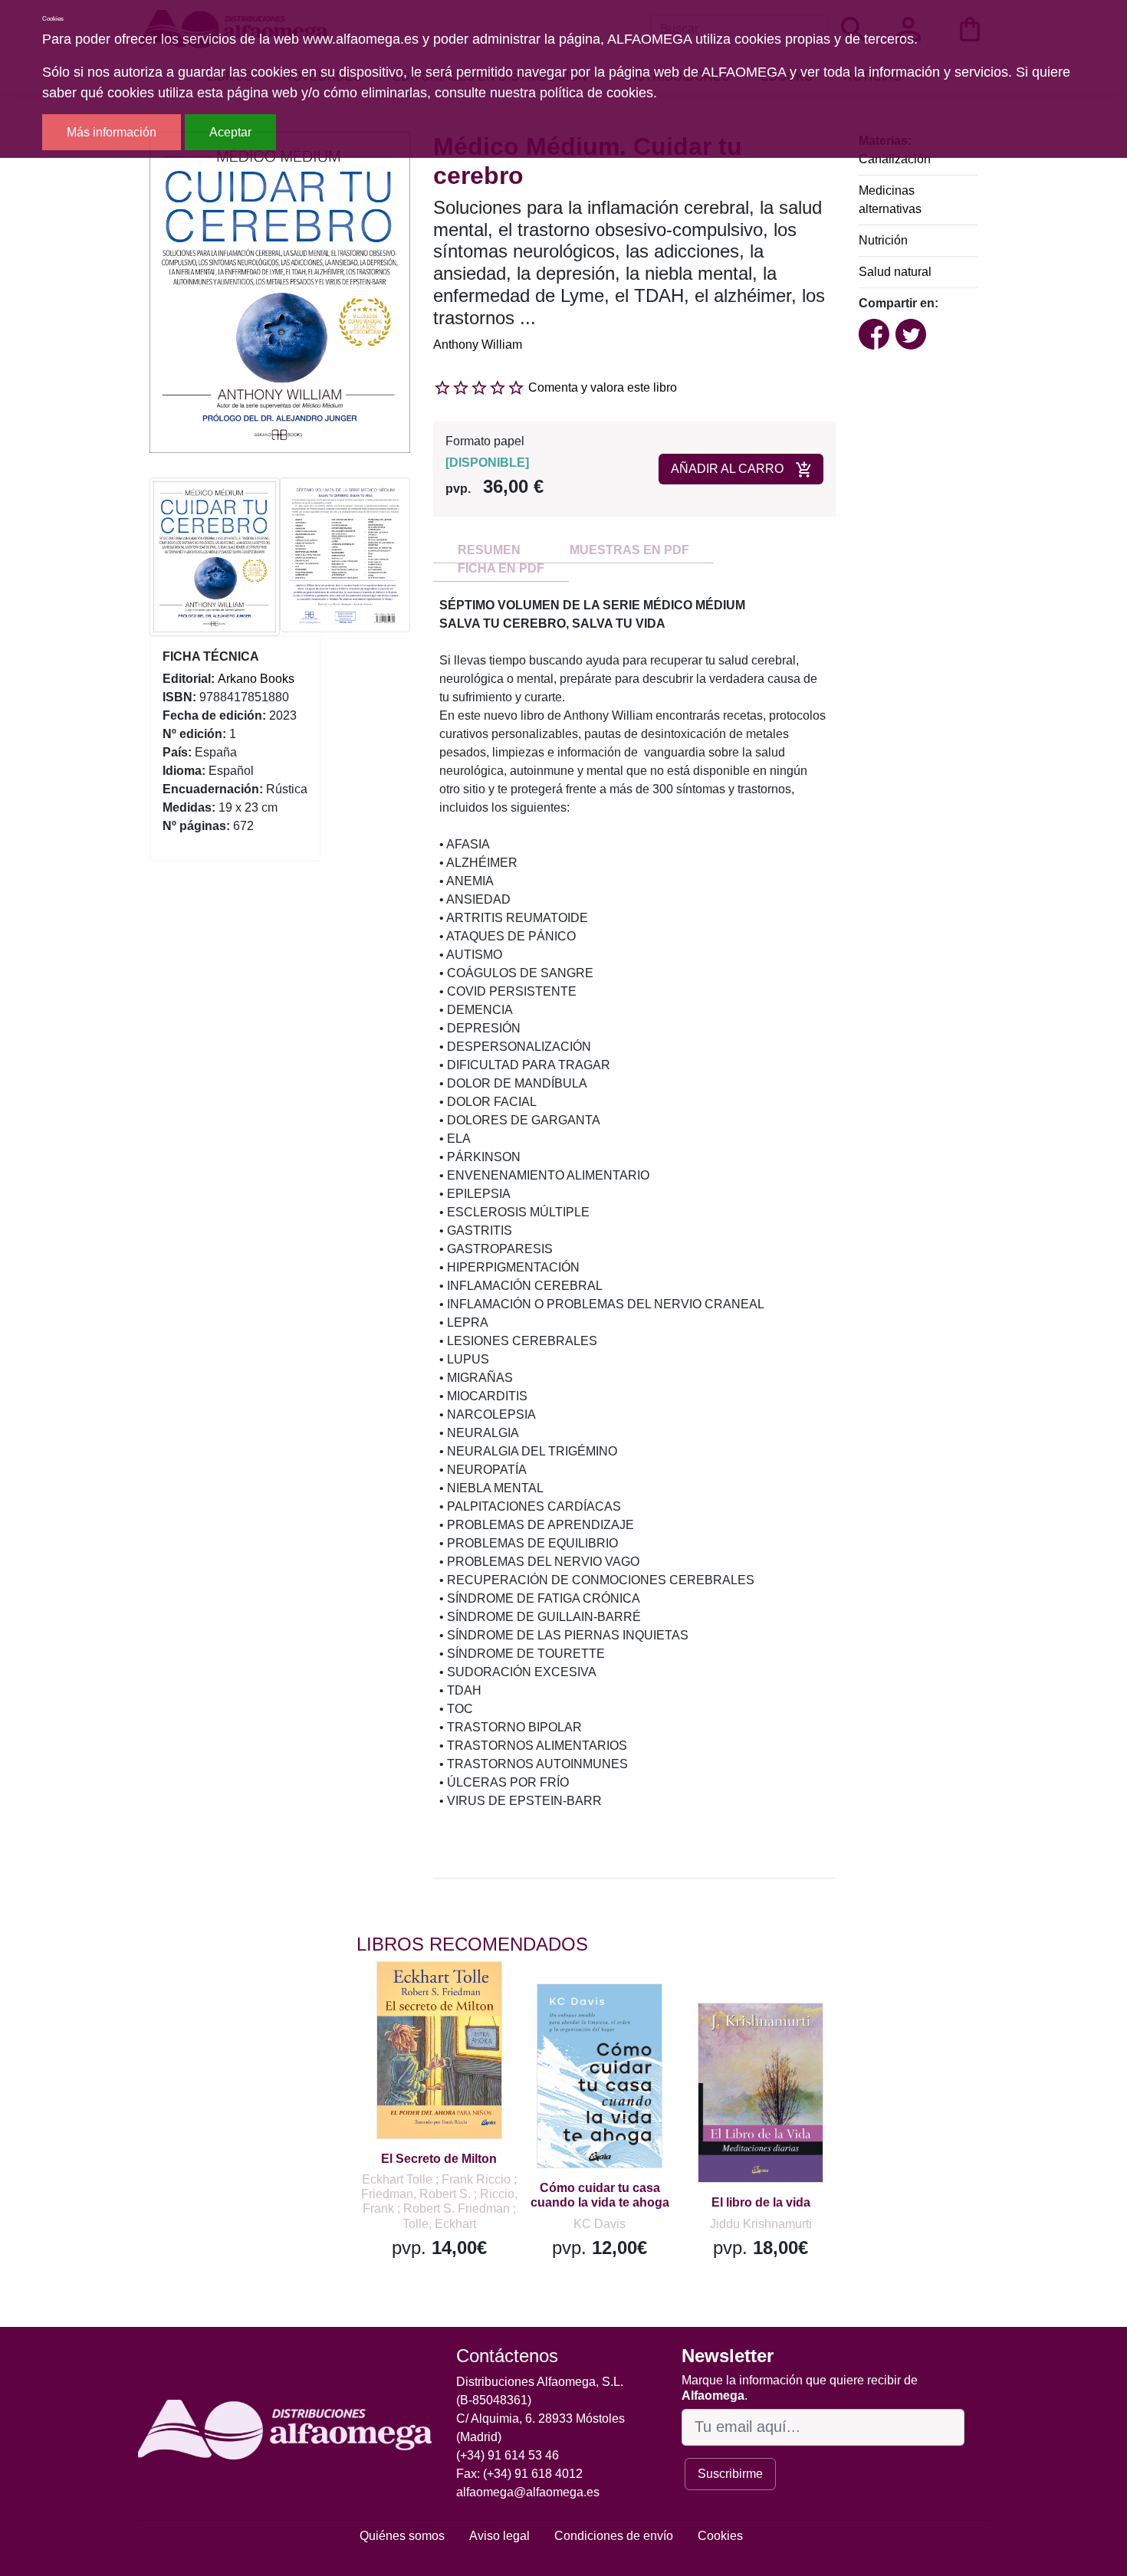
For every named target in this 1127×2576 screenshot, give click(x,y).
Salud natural (895, 272)
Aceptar (230, 132)
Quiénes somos (402, 2536)
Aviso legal (499, 2536)
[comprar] (451, 1995)
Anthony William (478, 345)
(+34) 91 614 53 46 (508, 2455)
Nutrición (883, 240)
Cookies (720, 2536)
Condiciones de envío (614, 2536)
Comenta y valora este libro (603, 387)
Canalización (895, 159)
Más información (112, 132)
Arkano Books (256, 679)
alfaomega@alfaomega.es (528, 2492)
